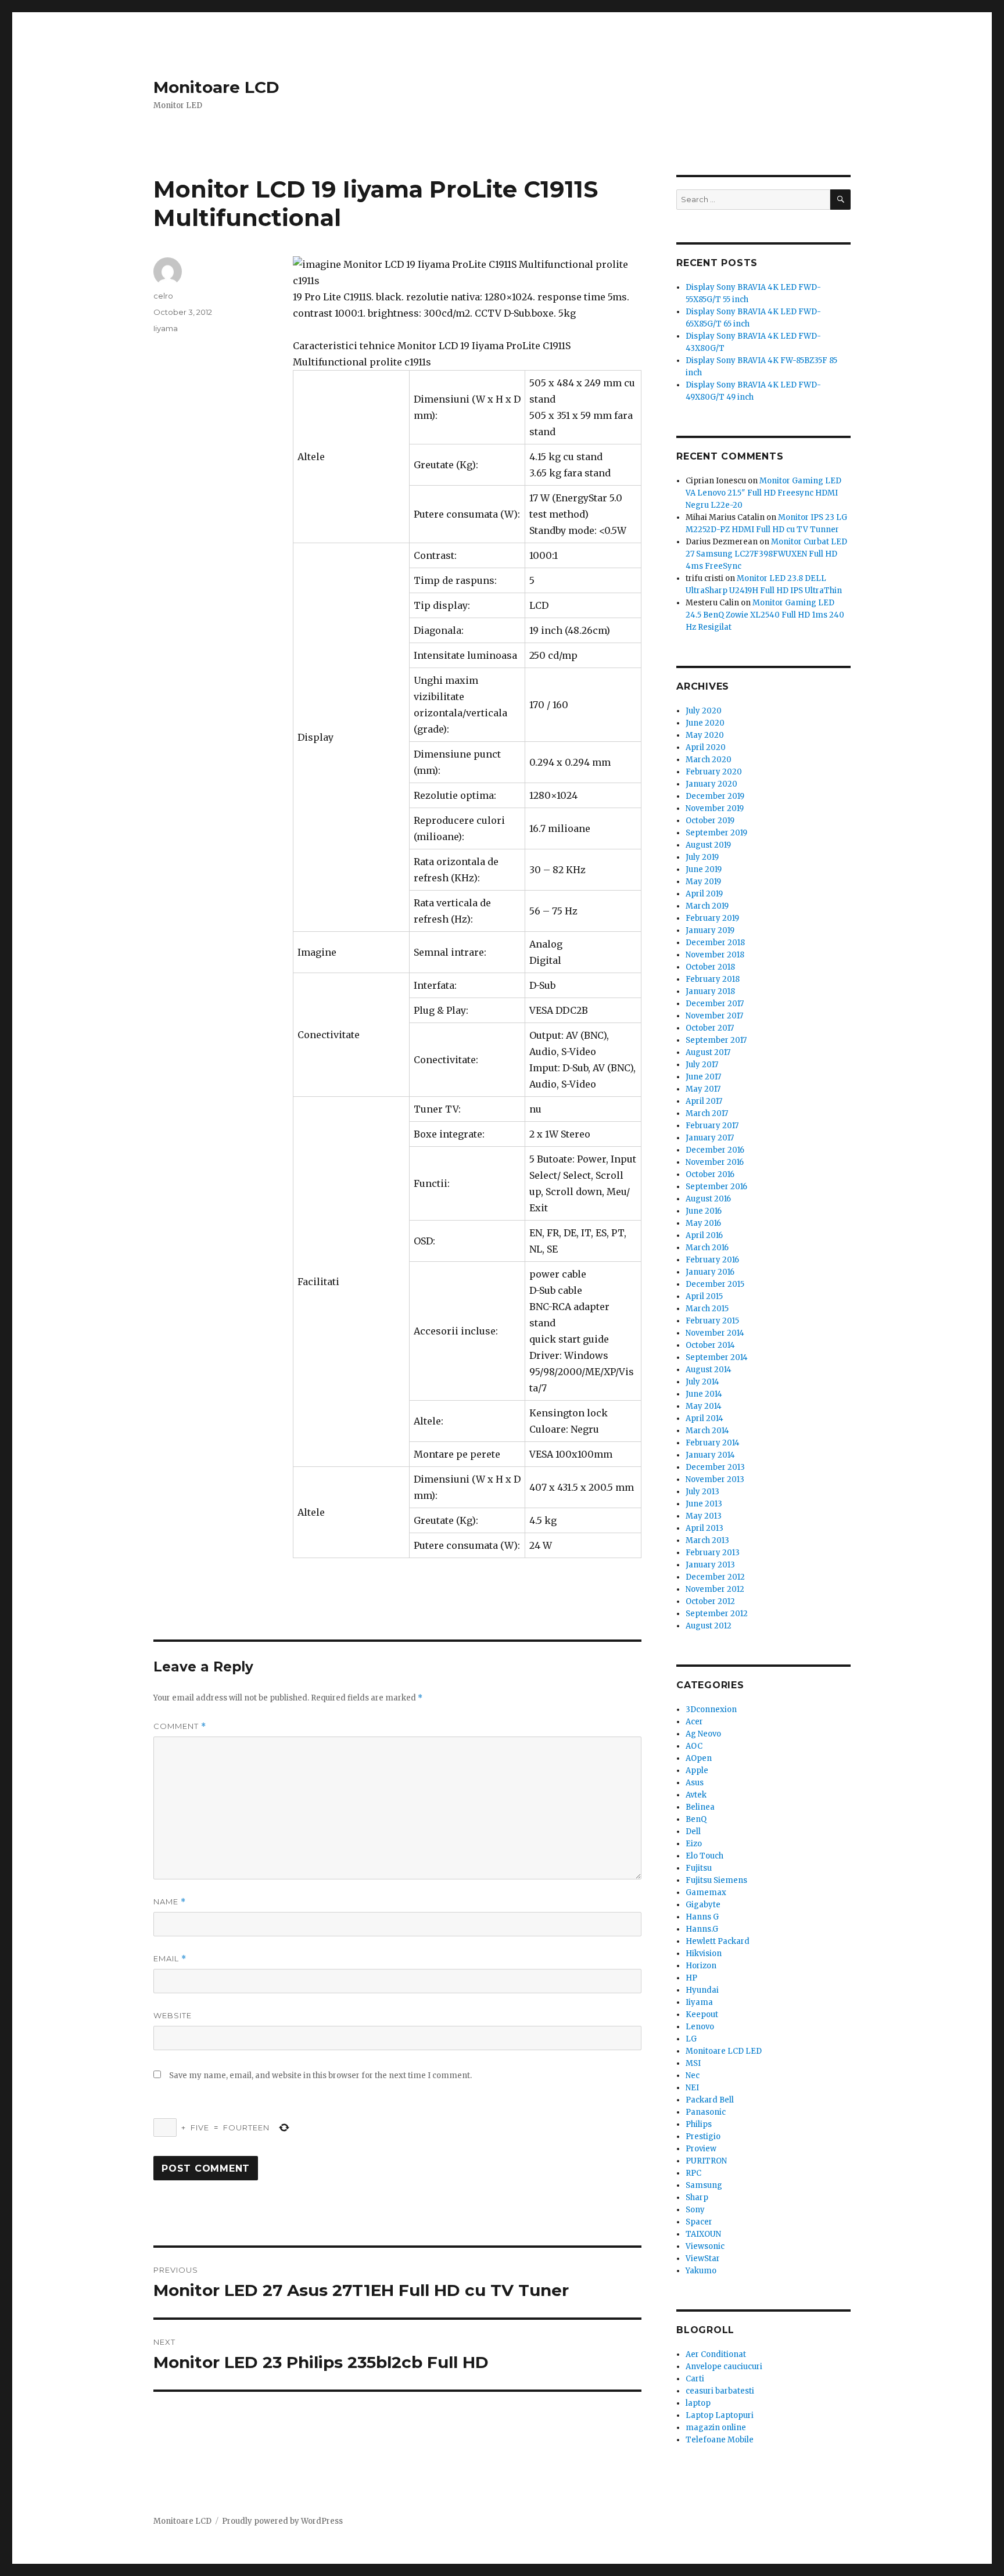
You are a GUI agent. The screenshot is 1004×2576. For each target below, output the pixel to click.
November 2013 (715, 1479)
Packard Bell (710, 2100)
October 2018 (710, 967)
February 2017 (712, 1126)
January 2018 (710, 991)
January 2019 (710, 930)
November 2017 (714, 1016)
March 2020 (709, 760)
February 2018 (713, 979)
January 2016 (710, 1272)
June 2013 (704, 1504)
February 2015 (712, 1321)
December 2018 (715, 943)
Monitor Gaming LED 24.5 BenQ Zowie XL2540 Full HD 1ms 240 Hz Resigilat (765, 615)
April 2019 (704, 894)
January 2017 (710, 1138)
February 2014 (713, 1443)
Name (170, 1902)
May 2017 (703, 1089)
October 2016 (710, 1174)
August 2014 (709, 1370)
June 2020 (705, 723)
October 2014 (710, 1345)
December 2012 (715, 1577)
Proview (701, 2149)
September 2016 (716, 1187)
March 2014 (707, 1431)
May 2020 (705, 735)
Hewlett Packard (718, 1941)
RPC (693, 2173)
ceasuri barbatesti (720, 2391)
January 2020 (711, 784)
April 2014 (704, 1418)
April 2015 (704, 1296)
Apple (697, 1770)
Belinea (700, 1807)
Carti (695, 2379)
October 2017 (710, 1028)
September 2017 (716, 1040)
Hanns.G (702, 1929)
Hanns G (702, 1917)
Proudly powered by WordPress (282, 2521)
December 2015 (715, 1284)
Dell (693, 1831)
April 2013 (704, 1528)
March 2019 (707, 906)
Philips (699, 2124)
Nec (693, 2075)
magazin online (716, 2428)
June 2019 (704, 869)
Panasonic (706, 2112)
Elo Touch (704, 1856)
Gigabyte (703, 1905)
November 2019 (715, 808)
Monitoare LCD (216, 87)
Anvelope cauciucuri (724, 2367)
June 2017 (703, 1077)
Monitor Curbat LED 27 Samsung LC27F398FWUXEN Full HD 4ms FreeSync (766, 554)
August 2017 (708, 1052)
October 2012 (710, 1601)
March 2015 (707, 1309)
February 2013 (713, 1553)
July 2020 (704, 711)
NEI (692, 2088)
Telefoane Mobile (720, 2440)
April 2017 (704, 1101)
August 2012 (709, 1626)
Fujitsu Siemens (716, 1880)
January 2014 (710, 1455)
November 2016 (715, 1162)
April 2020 (706, 747)
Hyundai (702, 1990)
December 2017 (715, 1004)
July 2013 (702, 1492)
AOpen (699, 1758)
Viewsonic (705, 2246)
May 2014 (704, 1406)
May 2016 (703, 1223)
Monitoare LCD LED (724, 2051)
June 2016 (704, 1211)
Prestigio (703, 2136)
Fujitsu (699, 1868)
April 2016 (704, 1235)
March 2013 (707, 1540)
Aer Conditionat (716, 2354)
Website (173, 2015)
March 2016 (707, 1248)
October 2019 (710, 821)
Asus (695, 1783)
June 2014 (704, 1394)
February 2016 (712, 1260)
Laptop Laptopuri (720, 2415)
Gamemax (706, 1892)
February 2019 (712, 918)
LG (691, 2039)
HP (691, 1978)
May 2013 (704, 1516)
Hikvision (704, 1953)
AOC (694, 1746)
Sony (695, 2210)
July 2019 (702, 857)
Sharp (697, 2198)
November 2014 (715, 1333)
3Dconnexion (711, 1709)
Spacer (699, 2222)
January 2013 (710, 1565)
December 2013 (715, 1467)
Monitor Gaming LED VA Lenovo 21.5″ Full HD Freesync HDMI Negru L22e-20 (763, 493)
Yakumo (701, 2271)
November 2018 (715, 955)
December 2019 (715, 796)
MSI (693, 2063)
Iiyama (166, 328)
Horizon (701, 1966)
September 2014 (717, 1357)
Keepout (702, 2014)
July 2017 (702, 1065)
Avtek (696, 1795)
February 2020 (714, 772)
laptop (698, 2403)
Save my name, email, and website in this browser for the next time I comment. (320, 2075)
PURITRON (706, 2161)
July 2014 (702, 1382)
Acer (694, 1722)
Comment (180, 1726)
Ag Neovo (703, 1734)
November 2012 (715, 1589)
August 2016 (708, 1199)
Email (170, 1959)
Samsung (704, 2185)
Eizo (694, 1844)
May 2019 (703, 882)
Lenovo (700, 2027)
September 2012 (717, 1614)
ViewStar (703, 2259)
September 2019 (716, 833)
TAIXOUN (703, 2234)
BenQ (696, 1819)
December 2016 (715, 1150)
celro (163, 296)
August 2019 (708, 845)
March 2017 (707, 1113)
